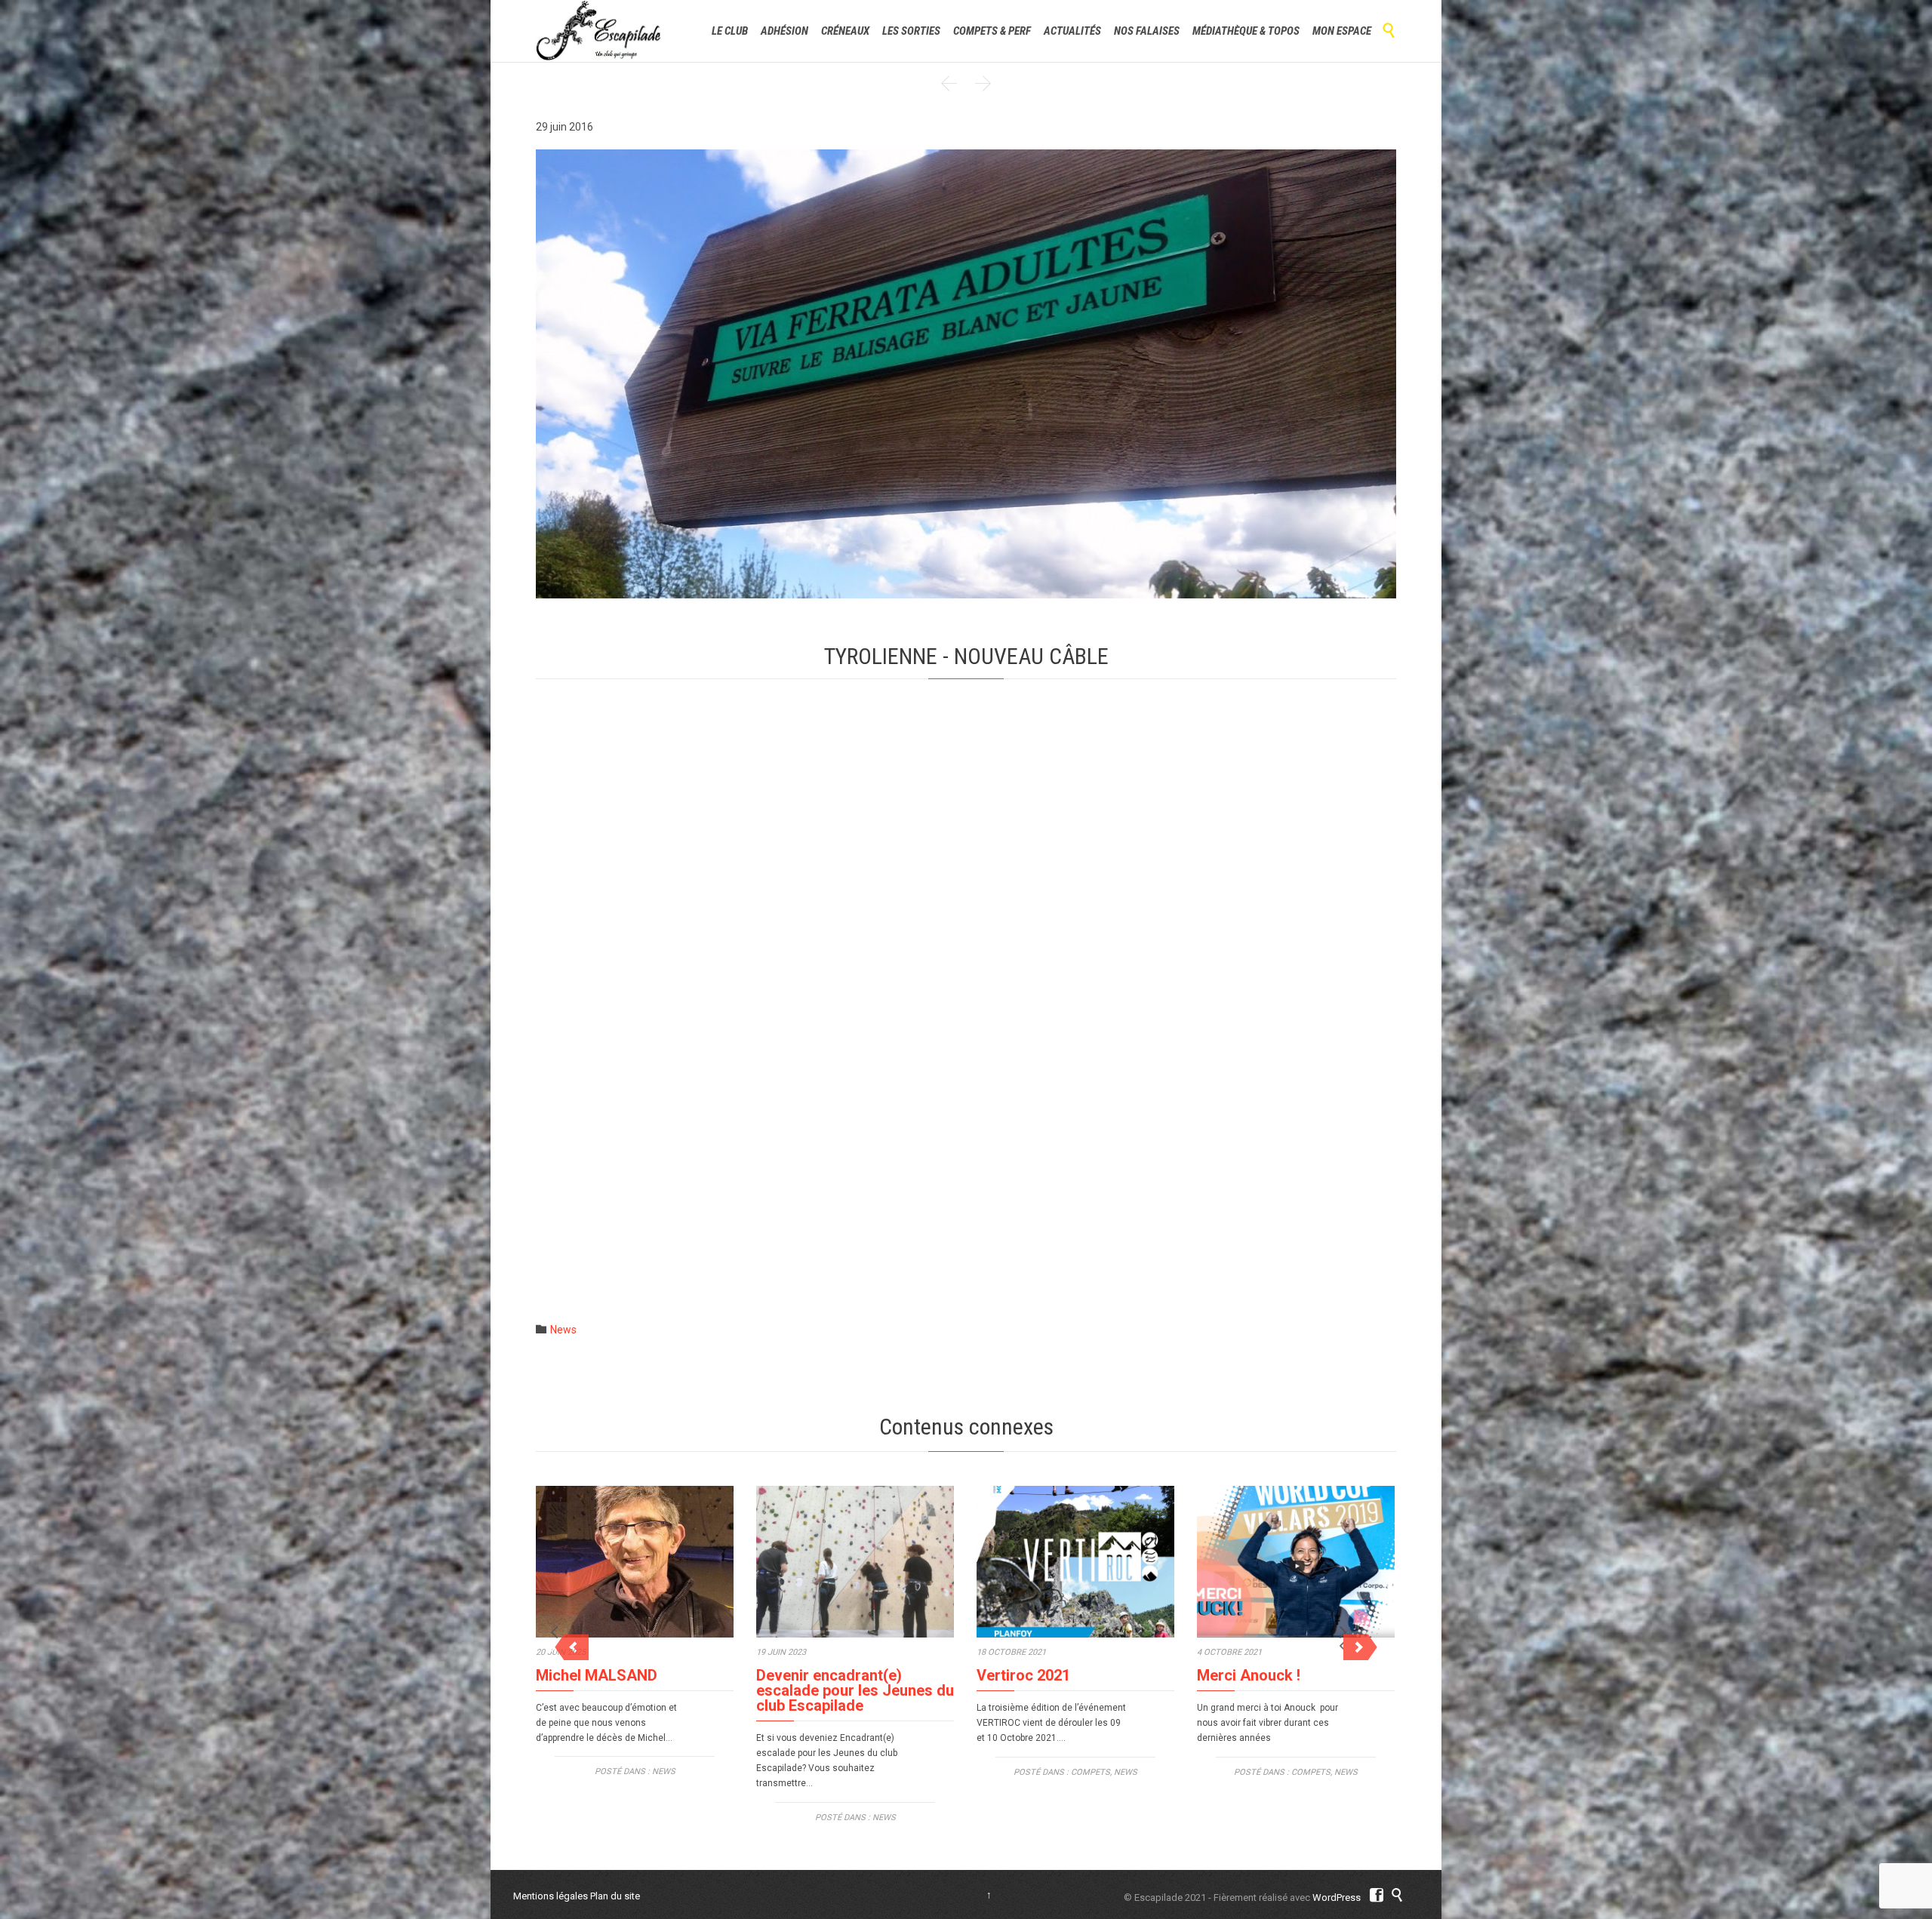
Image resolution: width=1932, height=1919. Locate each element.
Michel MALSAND (597, 1675)
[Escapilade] (599, 31)
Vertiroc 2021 (1023, 1675)
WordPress (1337, 1897)
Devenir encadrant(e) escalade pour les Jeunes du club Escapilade (855, 1690)
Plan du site (615, 1896)
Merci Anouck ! (1249, 1675)
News (563, 1330)
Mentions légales (551, 1896)
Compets (1091, 1772)
